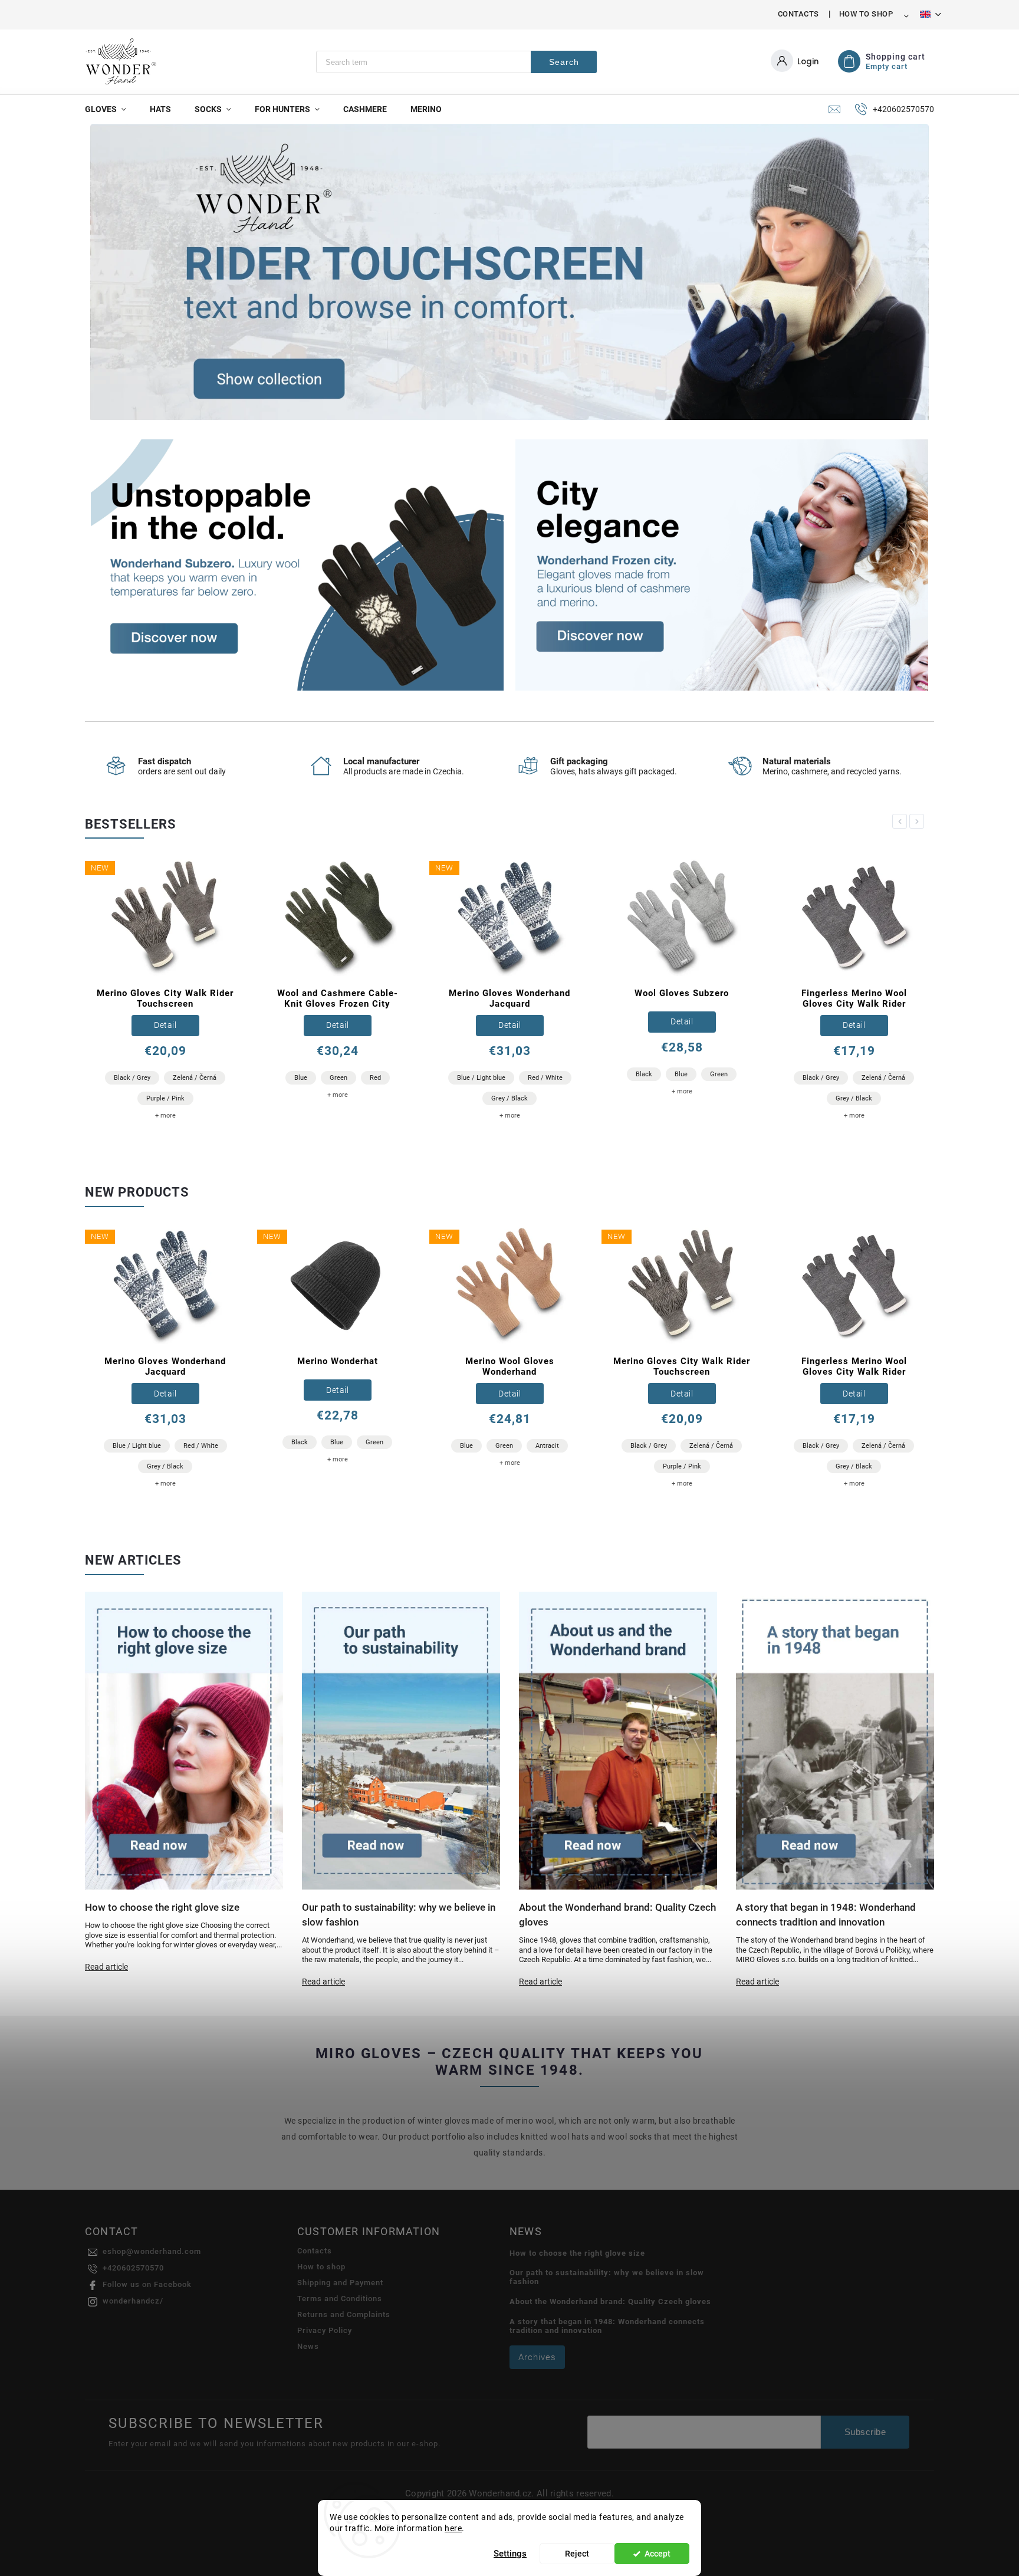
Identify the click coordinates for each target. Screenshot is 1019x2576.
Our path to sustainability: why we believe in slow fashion (607, 2277)
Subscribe (865, 2432)
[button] (112, 273)
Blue (301, 1078)
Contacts (798, 14)
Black (644, 1074)
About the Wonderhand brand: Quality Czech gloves (610, 2301)
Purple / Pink (165, 1098)
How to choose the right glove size (577, 2253)
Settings (510, 2554)
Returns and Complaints (344, 2314)
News (308, 2346)
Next (919, 821)
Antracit (547, 1446)
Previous (902, 821)
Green (338, 1078)
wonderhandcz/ (133, 2301)
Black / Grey (132, 1078)
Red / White (545, 1078)
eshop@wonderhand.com (152, 2251)
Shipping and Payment (340, 2283)
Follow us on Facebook (147, 2284)
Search (564, 62)
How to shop (866, 14)
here (453, 2528)
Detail (165, 1025)
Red (375, 1078)
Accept (658, 2554)
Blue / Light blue (481, 1078)
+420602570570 (133, 2268)
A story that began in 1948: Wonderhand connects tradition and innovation (607, 2326)
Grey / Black (509, 1098)
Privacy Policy (325, 2330)
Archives (537, 2357)
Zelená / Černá (195, 1078)
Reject (577, 2554)
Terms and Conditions (340, 2299)
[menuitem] (111, 109)
